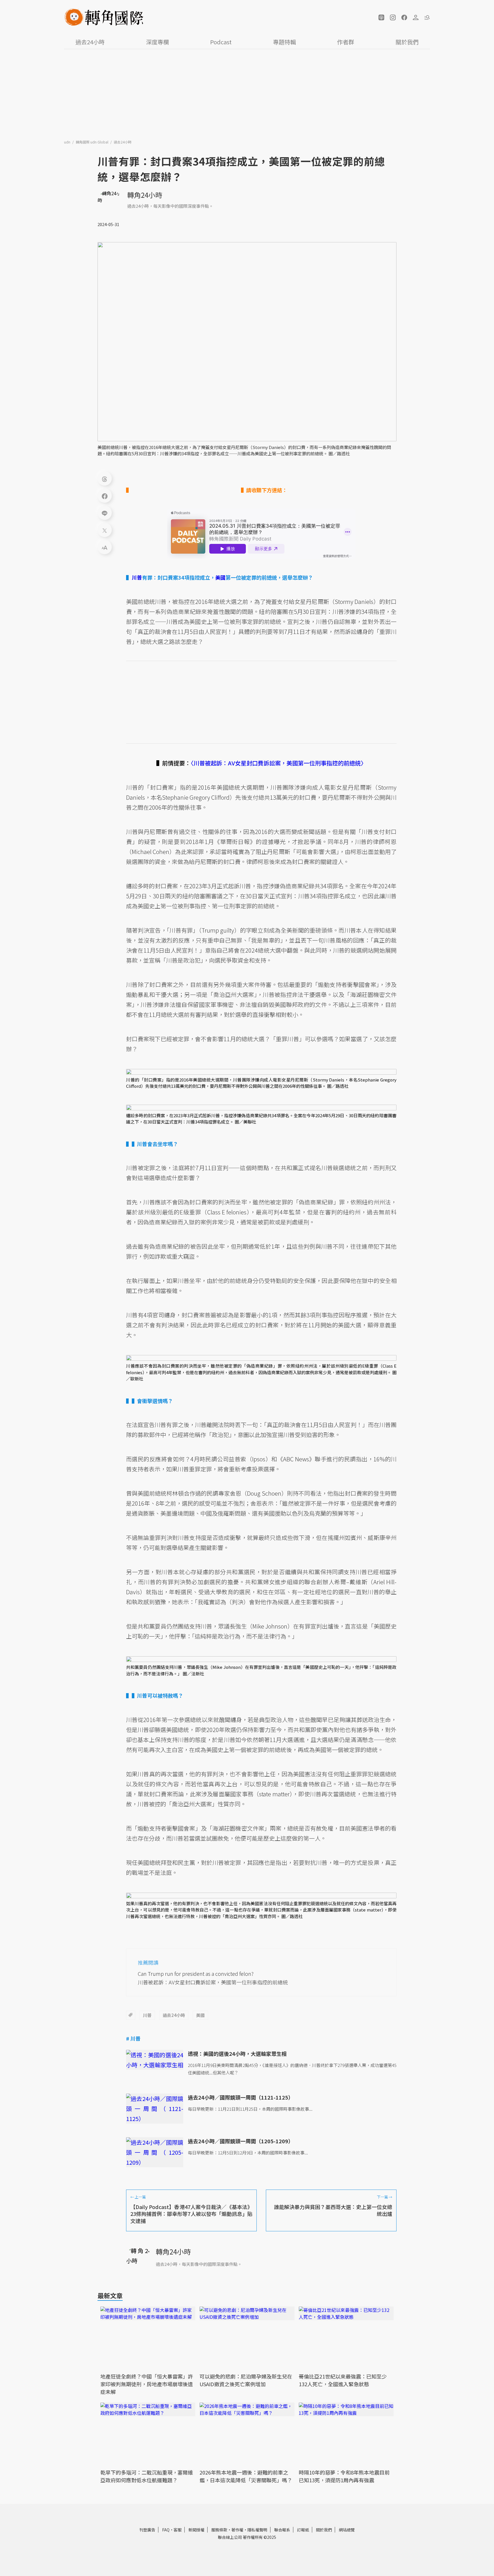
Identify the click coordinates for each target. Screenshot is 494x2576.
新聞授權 (196, 2530)
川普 (147, 2015)
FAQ (166, 2530)
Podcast (221, 42)
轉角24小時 (145, 195)
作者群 (346, 42)
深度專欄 (158, 42)
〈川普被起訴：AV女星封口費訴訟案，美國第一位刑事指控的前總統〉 (279, 763)
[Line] (105, 513)
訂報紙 (303, 2530)
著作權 (237, 2530)
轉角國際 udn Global (92, 142)
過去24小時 (90, 42)
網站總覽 (347, 2530)
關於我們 (407, 42)
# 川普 (133, 2038)
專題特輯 (284, 42)
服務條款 (219, 2530)
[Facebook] (105, 496)
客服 (178, 2530)
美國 (200, 2015)
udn (68, 142)
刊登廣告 (147, 2530)
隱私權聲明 (257, 2530)
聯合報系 (282, 2530)
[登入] (416, 17)
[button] (381, 17)
